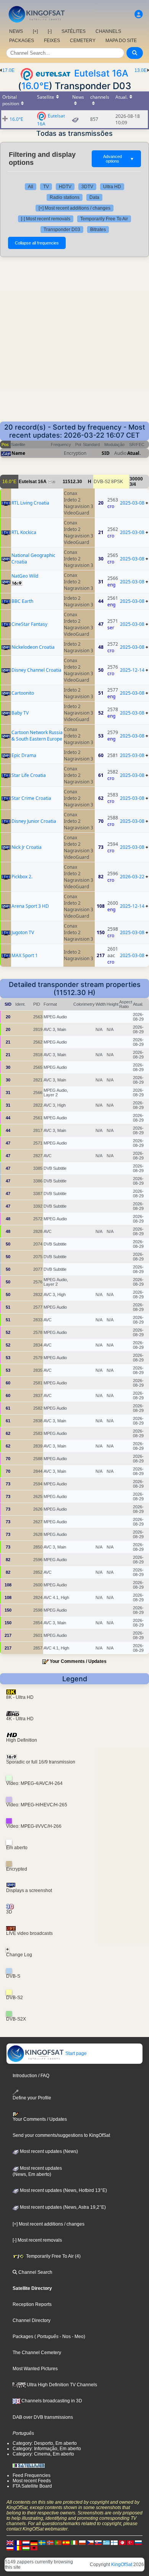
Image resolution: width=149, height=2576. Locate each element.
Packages (23, 2337)
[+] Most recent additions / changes (74, 208)
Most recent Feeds (32, 2481)
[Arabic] (122, 2542)
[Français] (18, 2542)
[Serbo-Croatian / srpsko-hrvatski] (10, 2548)
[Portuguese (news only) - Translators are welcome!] (58, 2542)
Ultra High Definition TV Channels (61, 2385)
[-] (50, 31)
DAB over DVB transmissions (43, 2417)
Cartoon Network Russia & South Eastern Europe (37, 736)
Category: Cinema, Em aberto (43, 2454)
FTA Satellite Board (32, 2486)
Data (94, 197)
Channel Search (35, 2272)
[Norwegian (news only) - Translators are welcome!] (50, 2542)
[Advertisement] (74, 343)
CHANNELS (108, 31)
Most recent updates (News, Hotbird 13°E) (63, 2190)
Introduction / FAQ (31, 2076)
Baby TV (20, 713)
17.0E (8, 70)
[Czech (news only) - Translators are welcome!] (90, 2542)
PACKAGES (22, 41)
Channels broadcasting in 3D (51, 2401)
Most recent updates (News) (48, 2151)
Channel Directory (32, 2320)
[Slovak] (98, 2542)
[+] (35, 31)
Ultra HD (112, 187)
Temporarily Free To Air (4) (53, 2256)
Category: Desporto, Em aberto (45, 2443)
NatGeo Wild (25, 576)
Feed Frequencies (32, 2475)
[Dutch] (26, 2542)
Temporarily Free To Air (104, 219)
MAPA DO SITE (121, 41)
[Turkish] (130, 2542)
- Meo (77, 2337)
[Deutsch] (34, 2542)
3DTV (87, 187)
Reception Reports (32, 2304)
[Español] (66, 2542)
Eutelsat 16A (101, 73)
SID (106, 453)
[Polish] (82, 2542)
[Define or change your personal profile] (139, 14)
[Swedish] (42, 2542)
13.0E (141, 70)
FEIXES (52, 41)
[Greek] (106, 2542)
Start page (75, 2053)
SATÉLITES (74, 31)
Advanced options (119, 159)
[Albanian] (34, 2548)
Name (18, 453)
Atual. (134, 453)
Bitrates (98, 230)
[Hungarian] (26, 2548)
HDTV (65, 187)
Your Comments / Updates (78, 1661)
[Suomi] (114, 2542)
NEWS (16, 31)
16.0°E (35, 86)
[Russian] (138, 2542)
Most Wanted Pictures (35, 2369)
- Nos (65, 2337)
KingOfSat (122, 2565)
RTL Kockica (24, 532)
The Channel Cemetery (37, 2353)
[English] (10, 2542)
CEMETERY (83, 41)
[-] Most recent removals (46, 219)
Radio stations (65, 197)
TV (46, 187)
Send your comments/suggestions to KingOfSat (61, 2135)
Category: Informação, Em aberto (47, 2449)
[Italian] (74, 2542)
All (31, 187)
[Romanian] (18, 2548)
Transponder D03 (62, 230)
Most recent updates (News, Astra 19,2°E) (62, 2207)
